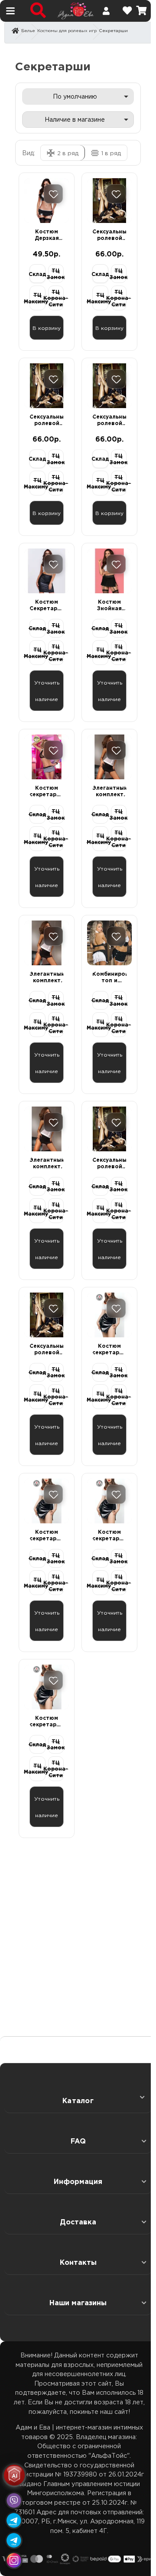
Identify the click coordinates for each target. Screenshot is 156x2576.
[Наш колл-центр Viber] (14, 2500)
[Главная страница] (15, 31)
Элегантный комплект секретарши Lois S (47, 977)
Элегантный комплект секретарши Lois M (109, 791)
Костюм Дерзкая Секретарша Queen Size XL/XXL (47, 235)
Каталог (78, 2101)
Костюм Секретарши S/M (47, 605)
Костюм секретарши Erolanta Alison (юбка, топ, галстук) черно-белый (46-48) (109, 1349)
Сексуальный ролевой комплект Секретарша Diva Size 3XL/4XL (47, 420)
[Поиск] (38, 11)
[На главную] (76, 10)
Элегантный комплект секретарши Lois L (47, 1163)
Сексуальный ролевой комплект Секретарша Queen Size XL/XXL (109, 235)
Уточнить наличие (47, 691)
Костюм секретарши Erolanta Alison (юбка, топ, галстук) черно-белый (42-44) (47, 1535)
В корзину (47, 328)
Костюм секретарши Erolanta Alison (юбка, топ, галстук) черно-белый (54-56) (109, 1535)
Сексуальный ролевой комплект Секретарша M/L (109, 420)
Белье (28, 30)
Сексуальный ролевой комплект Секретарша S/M (47, 1349)
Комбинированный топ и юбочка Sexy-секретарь (109, 977)
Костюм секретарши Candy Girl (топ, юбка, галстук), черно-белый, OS (47, 791)
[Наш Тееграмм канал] (14, 2520)
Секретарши (113, 30)
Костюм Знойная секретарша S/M (109, 605)
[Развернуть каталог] (140, 2097)
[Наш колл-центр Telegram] (14, 2540)
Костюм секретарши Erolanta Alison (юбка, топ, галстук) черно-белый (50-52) (47, 1721)
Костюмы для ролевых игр (67, 30)
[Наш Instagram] (14, 2560)
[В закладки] (53, 194)
